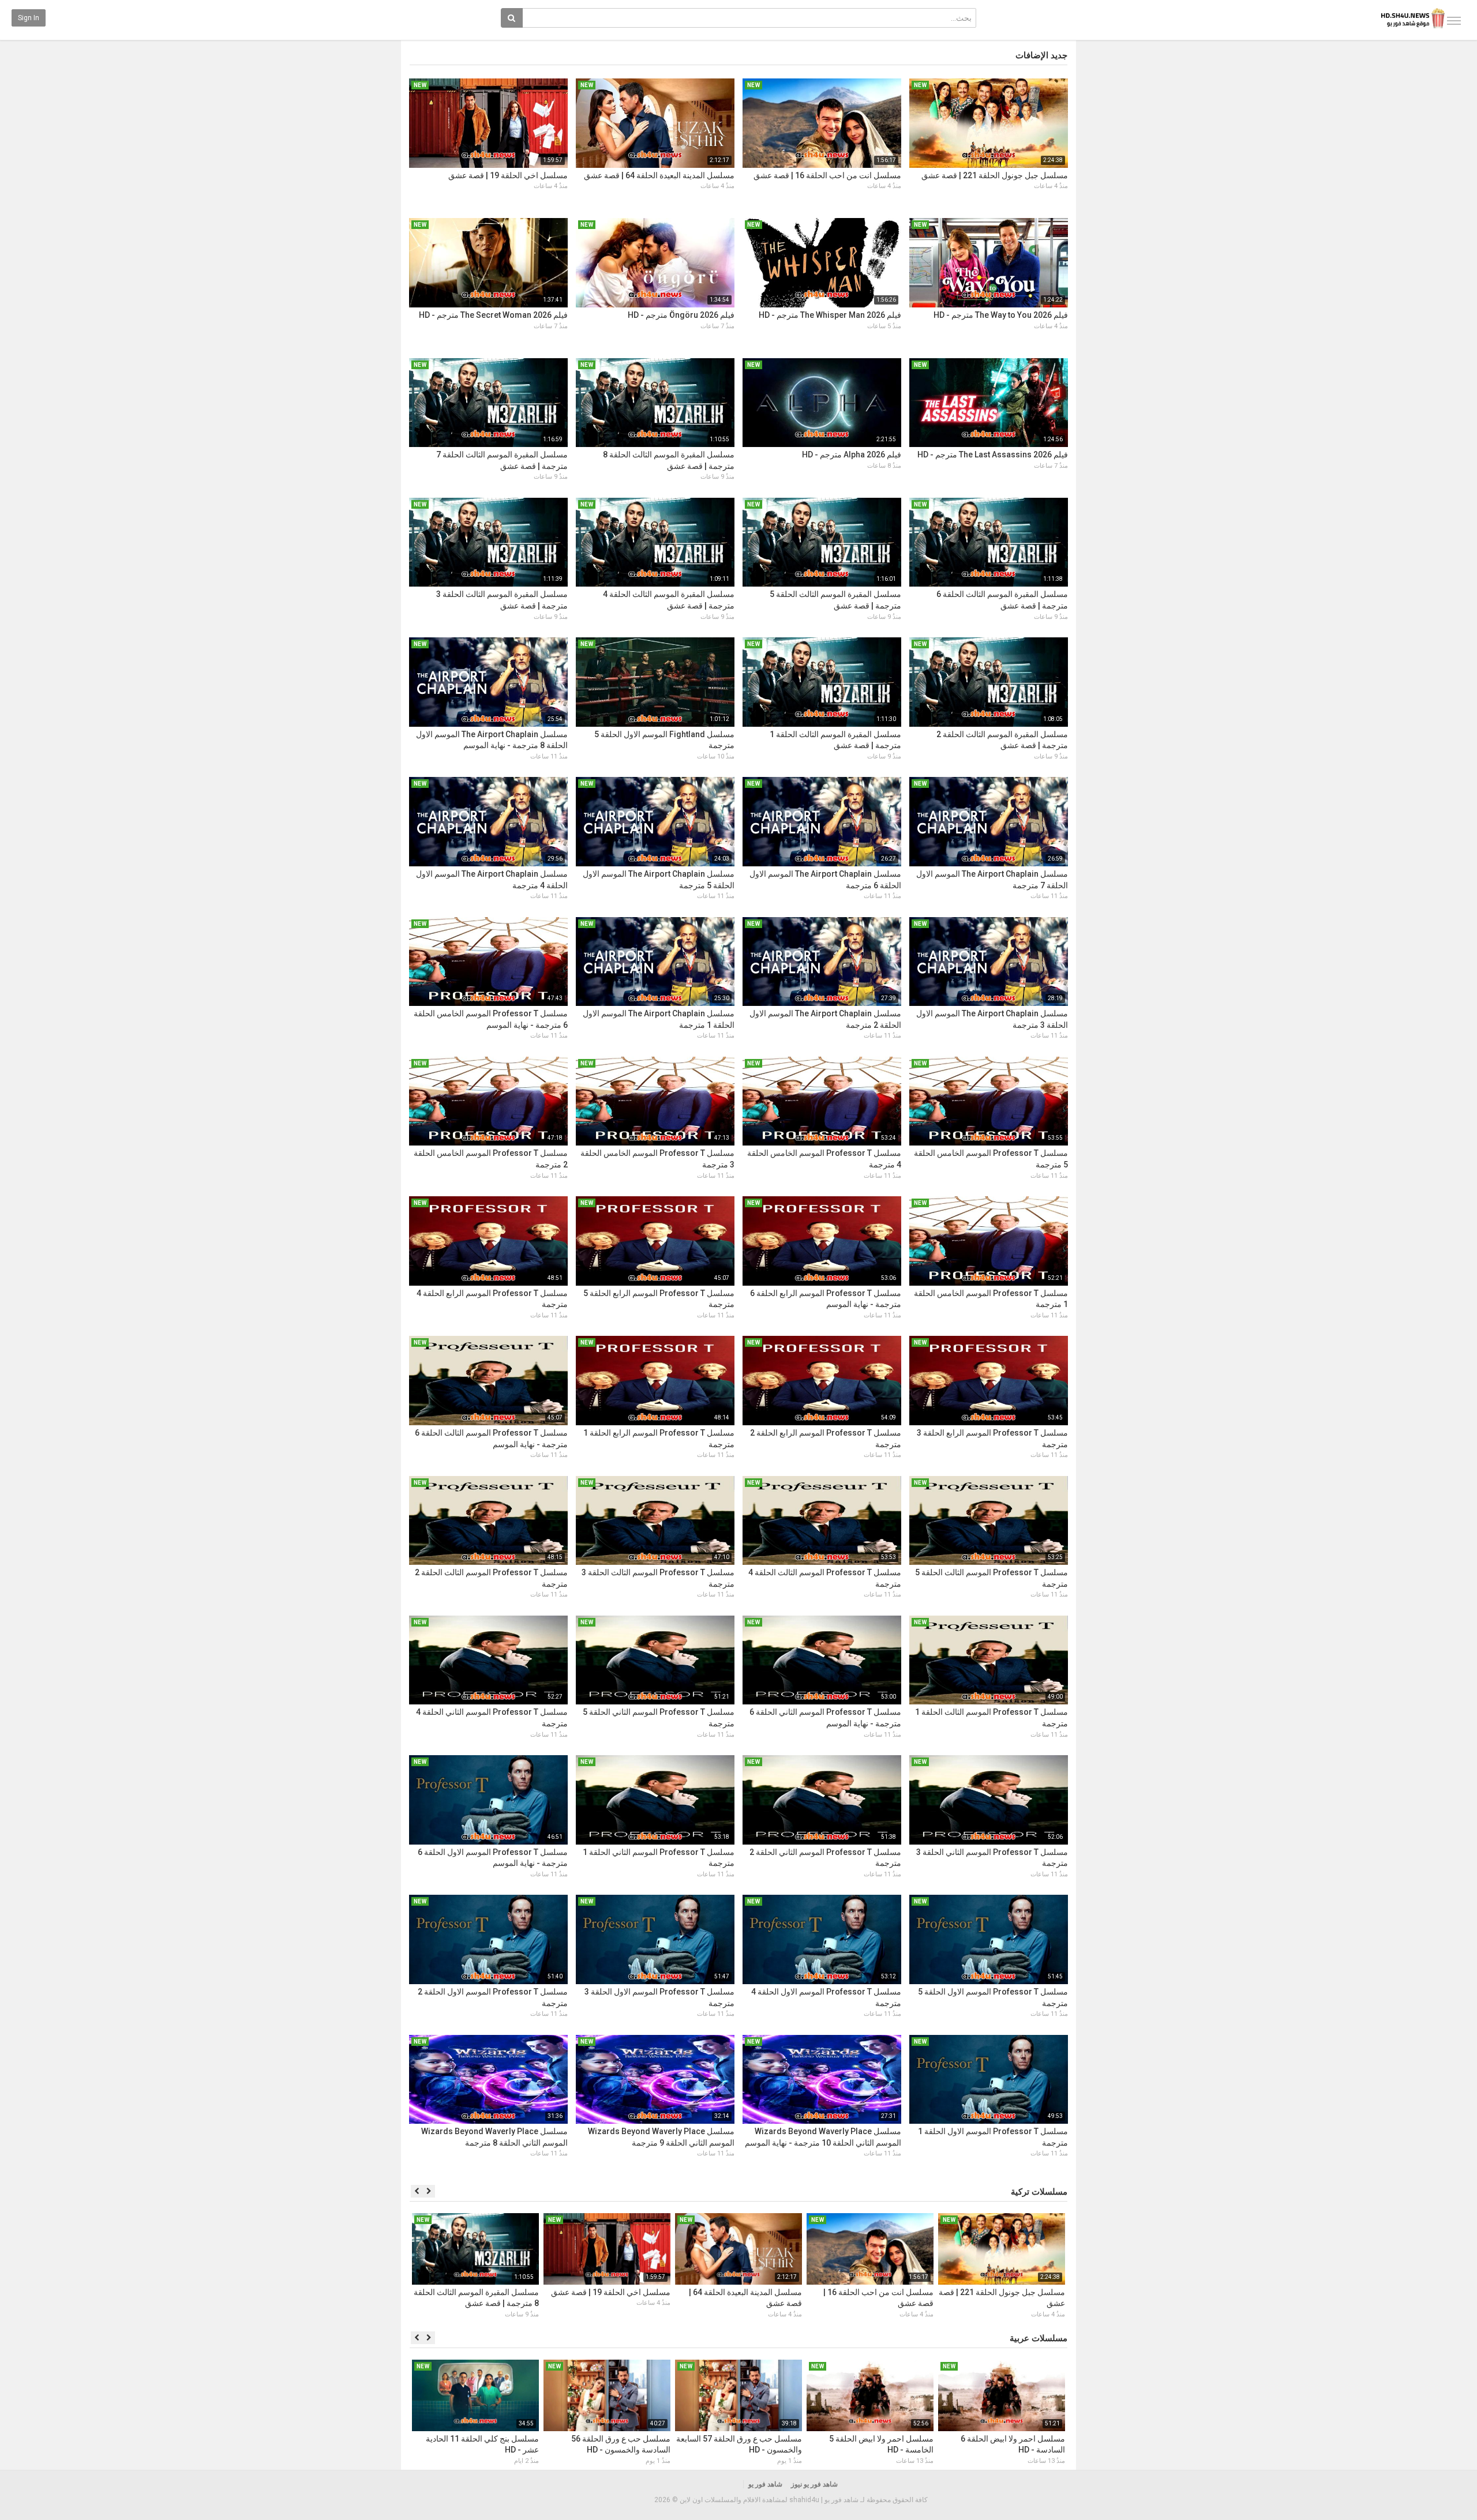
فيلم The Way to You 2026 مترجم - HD (1001, 315)
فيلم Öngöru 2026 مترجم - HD (681, 315)
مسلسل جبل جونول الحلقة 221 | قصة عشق (995, 175)
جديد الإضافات (1041, 55)
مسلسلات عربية (1039, 2338)
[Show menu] (1454, 21)
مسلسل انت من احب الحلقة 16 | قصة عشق (827, 175)
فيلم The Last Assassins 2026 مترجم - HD (993, 455)
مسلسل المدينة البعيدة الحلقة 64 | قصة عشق (659, 175)
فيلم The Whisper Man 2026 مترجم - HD (830, 315)
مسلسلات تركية (1039, 2192)
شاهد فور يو (765, 2484)
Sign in (29, 18)
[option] (1002, 2267)
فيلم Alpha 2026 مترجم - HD (852, 455)
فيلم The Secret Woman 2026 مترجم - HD (493, 315)
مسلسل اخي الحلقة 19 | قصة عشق (508, 175)
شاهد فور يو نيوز (814, 2484)
